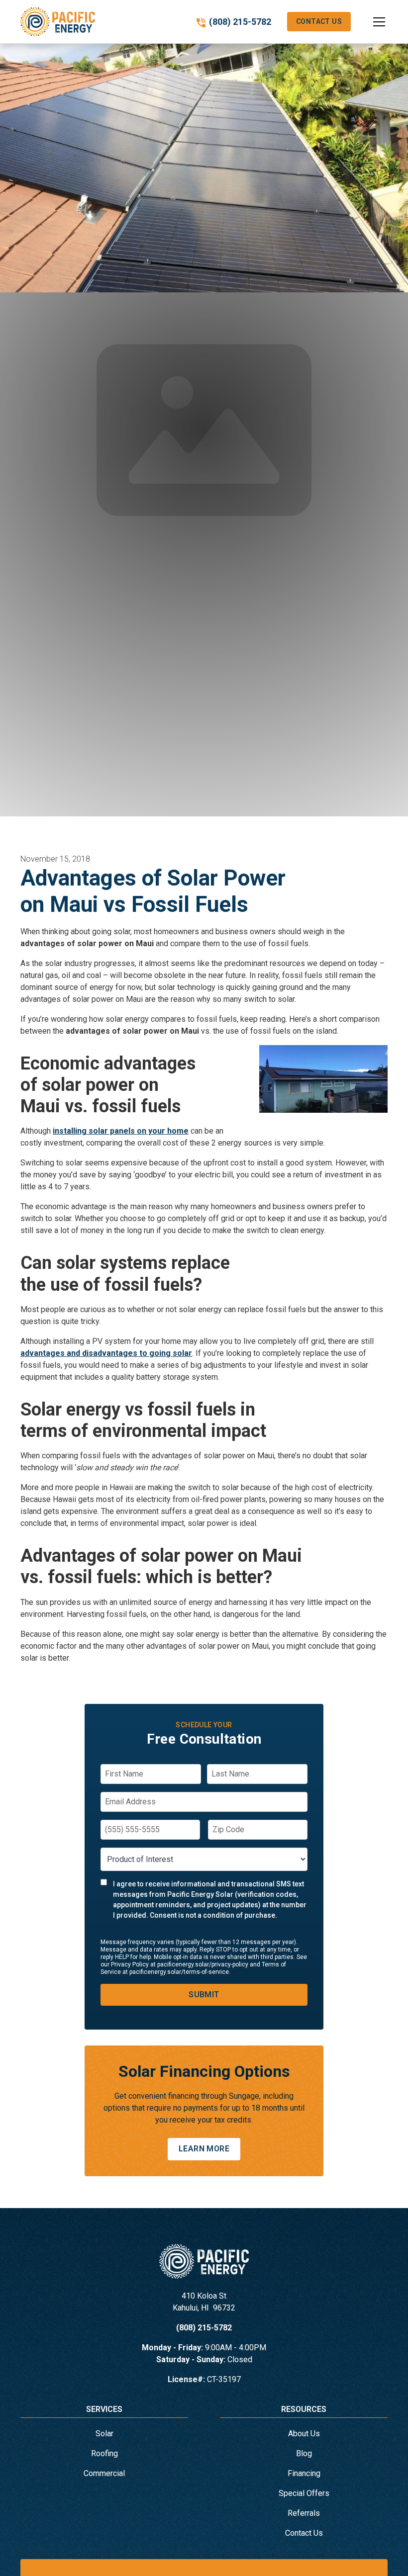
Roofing (104, 2453)
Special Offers (304, 2493)
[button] (369, 22)
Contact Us (319, 21)
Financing (304, 2473)
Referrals (304, 2513)
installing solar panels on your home (121, 1131)
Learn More (204, 2149)
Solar (104, 2434)
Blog (304, 2453)
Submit (204, 1995)
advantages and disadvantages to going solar (106, 1353)
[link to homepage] (58, 22)
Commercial (104, 2473)
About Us (304, 2434)
